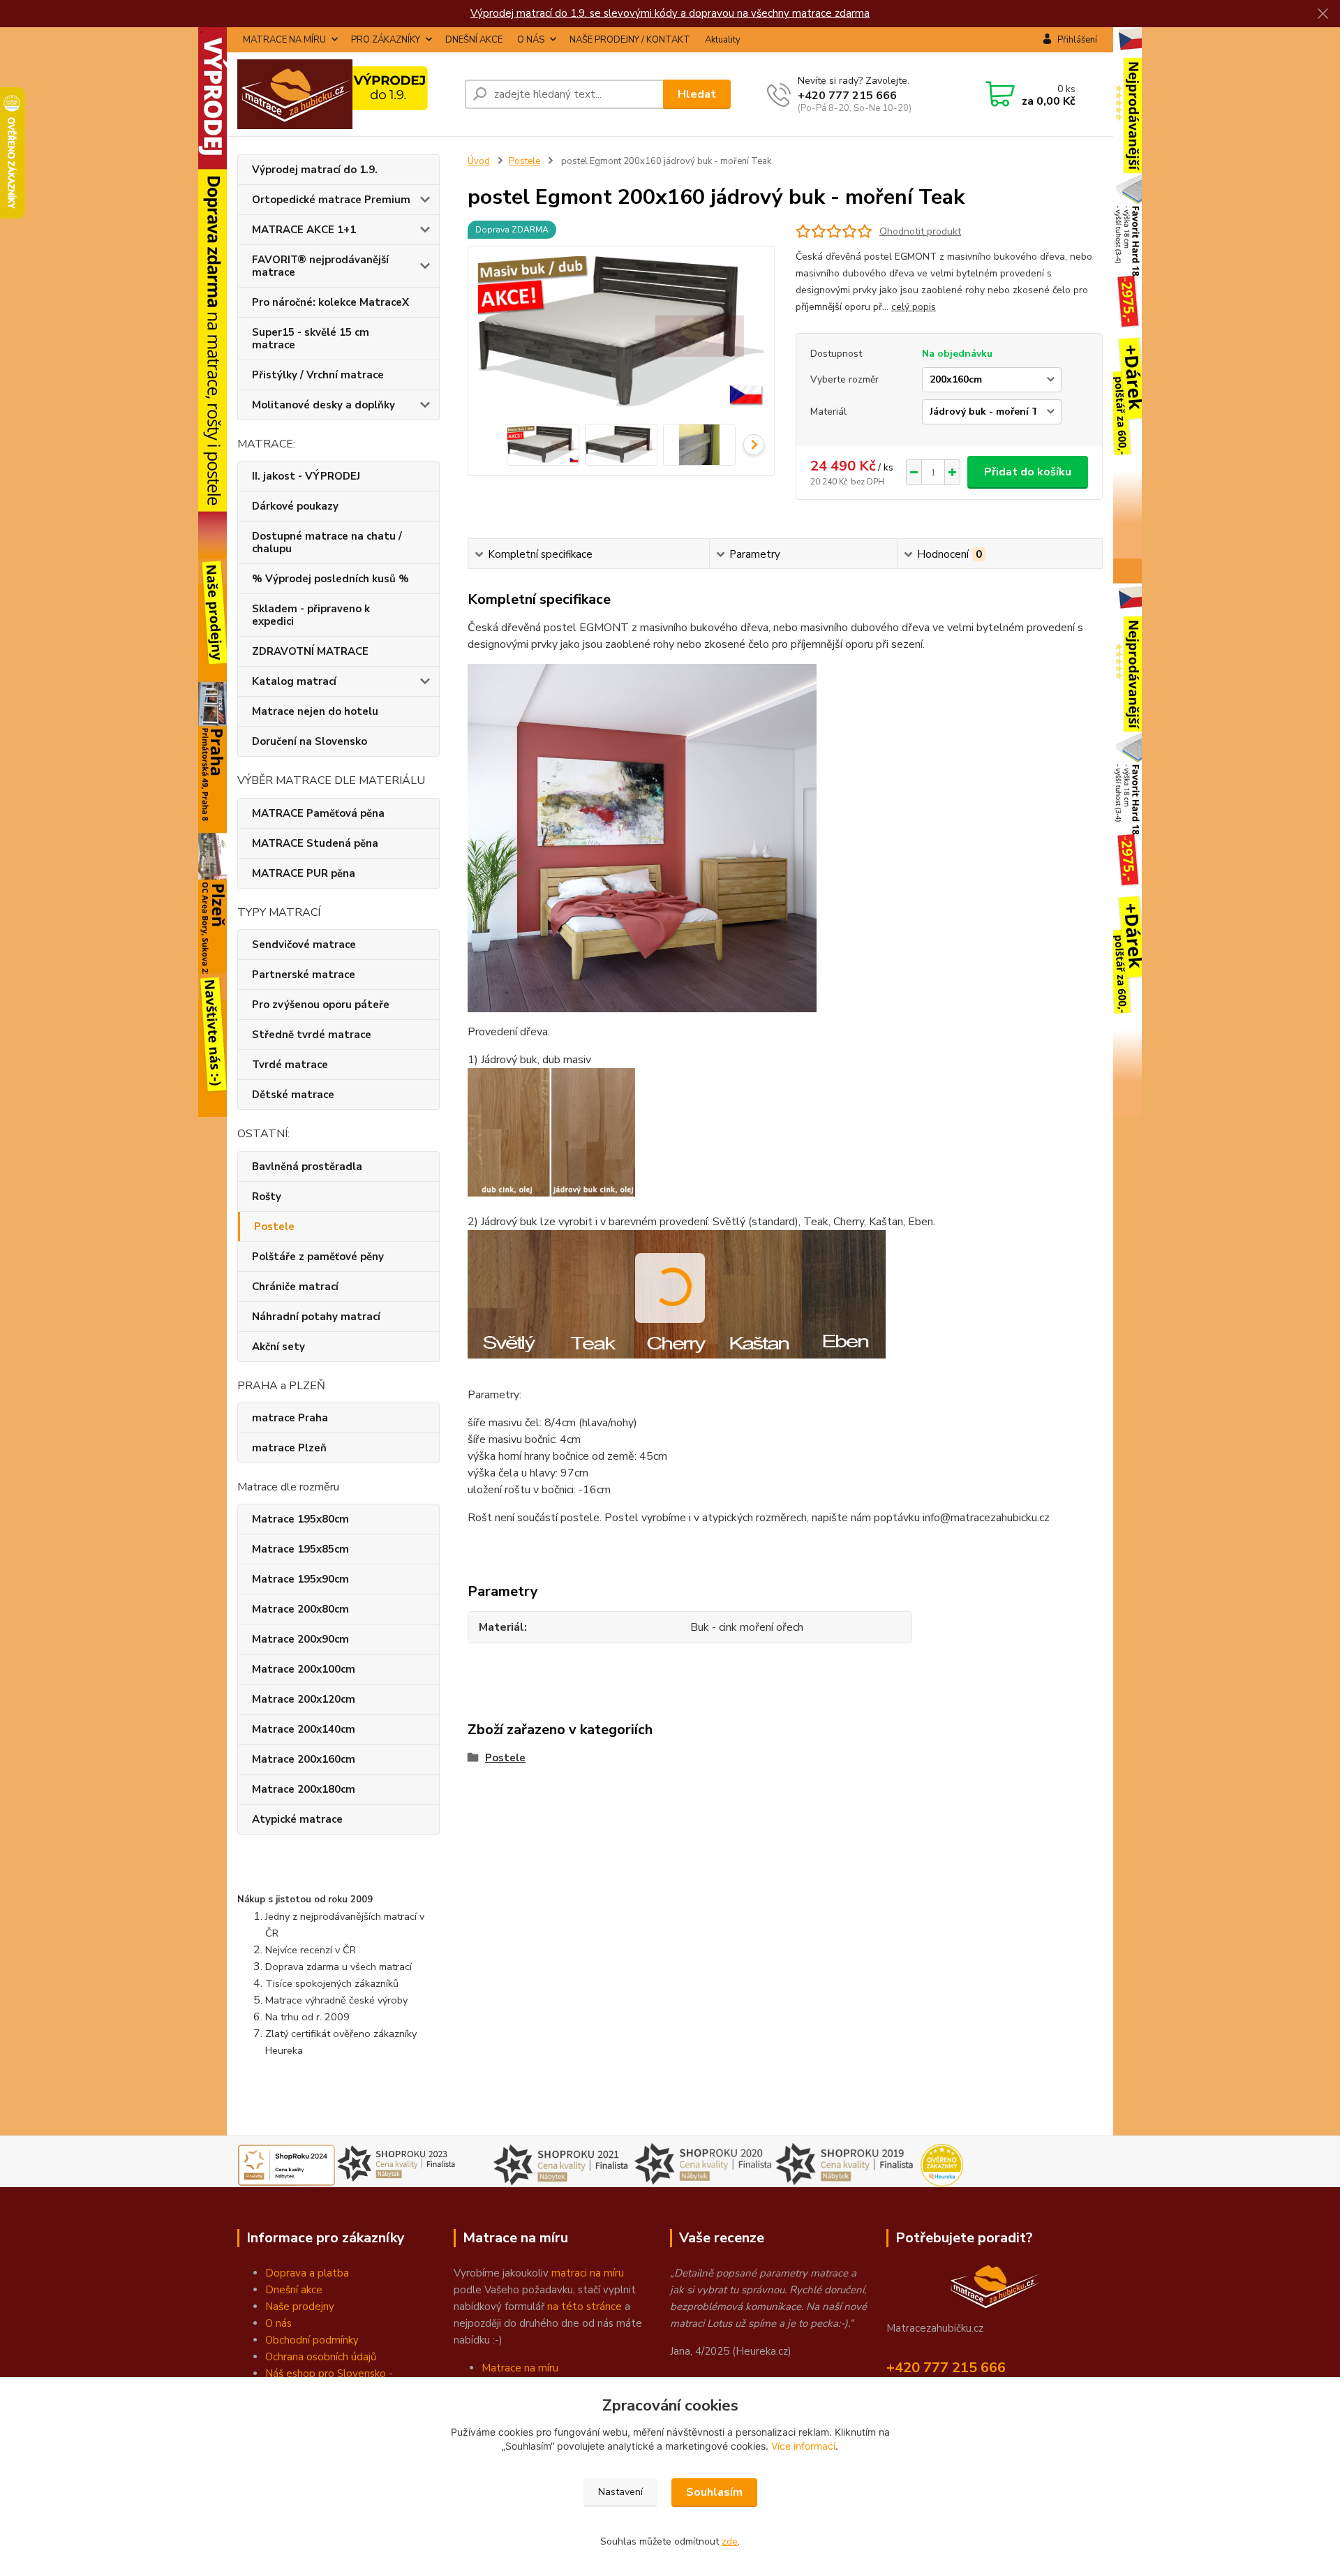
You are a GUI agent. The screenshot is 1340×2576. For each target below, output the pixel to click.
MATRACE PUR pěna (304, 873)
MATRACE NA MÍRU (284, 40)
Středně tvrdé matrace (312, 1035)
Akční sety (278, 1347)
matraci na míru (588, 2273)
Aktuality (723, 40)
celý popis (914, 307)
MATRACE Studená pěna (315, 843)
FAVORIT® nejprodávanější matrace (320, 266)
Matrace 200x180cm (304, 1789)
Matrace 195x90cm (300, 1579)
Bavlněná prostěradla (307, 1167)
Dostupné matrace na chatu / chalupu (327, 542)
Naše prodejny (300, 2307)
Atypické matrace (297, 1819)
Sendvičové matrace (304, 945)
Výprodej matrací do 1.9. (315, 170)
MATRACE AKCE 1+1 (304, 230)
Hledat (697, 94)
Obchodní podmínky (312, 2340)
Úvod (479, 161)
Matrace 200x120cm (304, 1699)
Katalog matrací (294, 681)
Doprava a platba (307, 2273)
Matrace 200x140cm (304, 1729)
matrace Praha (290, 1418)
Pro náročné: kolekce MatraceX (330, 302)
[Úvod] (345, 94)
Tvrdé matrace (290, 1065)
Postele (274, 1227)
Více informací (803, 2446)
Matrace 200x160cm (304, 1759)
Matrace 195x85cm (300, 1549)
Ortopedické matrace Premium (331, 200)
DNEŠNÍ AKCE (474, 40)
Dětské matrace (293, 1095)
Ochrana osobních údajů (321, 2357)
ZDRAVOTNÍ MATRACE (310, 651)
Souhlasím (714, 2492)
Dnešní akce (294, 2290)
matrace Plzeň (289, 1448)
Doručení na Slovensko (310, 741)
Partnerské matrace (304, 975)
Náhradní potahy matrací (316, 1317)
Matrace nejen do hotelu (315, 711)
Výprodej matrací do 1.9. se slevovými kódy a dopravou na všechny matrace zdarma (670, 13)
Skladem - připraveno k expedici (311, 615)
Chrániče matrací (295, 1287)
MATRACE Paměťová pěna (318, 813)
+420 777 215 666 (847, 96)
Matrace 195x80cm (300, 1519)
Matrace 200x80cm (300, 1609)
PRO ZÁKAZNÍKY (386, 40)
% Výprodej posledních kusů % (330, 579)
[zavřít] (1323, 14)
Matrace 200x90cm (300, 1639)
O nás (278, 2323)
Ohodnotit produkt (920, 231)
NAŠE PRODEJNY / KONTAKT (630, 40)
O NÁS (531, 40)
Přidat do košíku (1028, 472)
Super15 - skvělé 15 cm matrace (311, 339)
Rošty (267, 1197)
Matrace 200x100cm (304, 1669)
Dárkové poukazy (295, 506)
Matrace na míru (520, 2368)
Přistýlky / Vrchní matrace (318, 375)
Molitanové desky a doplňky (323, 405)
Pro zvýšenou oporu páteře (321, 1005)
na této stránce (585, 2307)
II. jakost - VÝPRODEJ (306, 476)
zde (730, 2541)
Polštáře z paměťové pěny (318, 1257)
